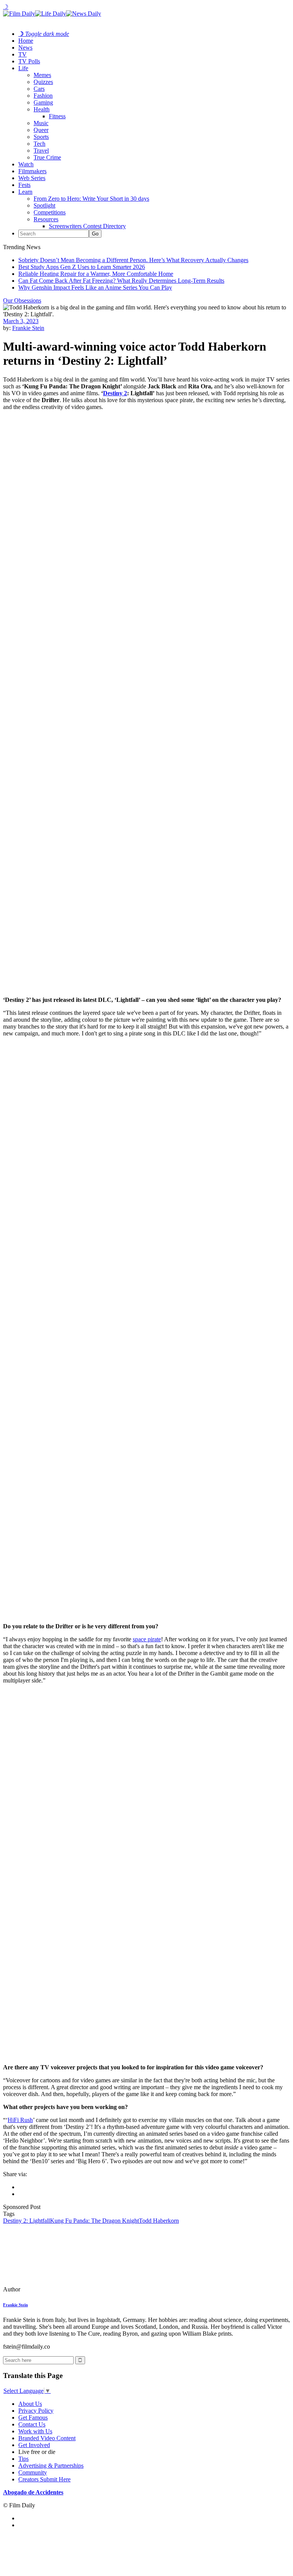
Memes (42, 75)
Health (42, 109)
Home (26, 41)
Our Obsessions (22, 300)
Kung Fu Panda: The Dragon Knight (94, 2221)
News (25, 47)
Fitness (57, 116)
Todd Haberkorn (159, 2221)
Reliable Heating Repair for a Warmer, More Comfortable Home (96, 274)
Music (41, 123)
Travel (41, 151)
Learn (25, 192)
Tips (23, 2459)
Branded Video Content (47, 2438)
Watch (26, 164)
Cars (39, 89)
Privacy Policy (36, 2411)
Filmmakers (32, 171)
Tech (39, 144)
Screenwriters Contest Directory (87, 226)
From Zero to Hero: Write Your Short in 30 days (91, 199)
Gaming (43, 102)
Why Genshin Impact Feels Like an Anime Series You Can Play (95, 287)
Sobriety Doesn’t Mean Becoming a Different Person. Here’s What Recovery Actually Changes (133, 260)
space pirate (147, 1639)
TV (23, 54)
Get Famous (33, 2417)
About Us (30, 2404)
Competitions (50, 212)
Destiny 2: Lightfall (27, 2221)
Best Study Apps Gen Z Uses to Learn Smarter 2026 (82, 267)
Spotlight (44, 205)
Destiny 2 (115, 393)
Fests (24, 185)
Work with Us (35, 2431)
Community (33, 2472)
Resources (46, 219)
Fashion (43, 96)
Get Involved (34, 2445)
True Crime (47, 157)
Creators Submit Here (44, 2479)
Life (23, 68)
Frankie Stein (28, 328)
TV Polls (29, 61)
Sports (41, 137)
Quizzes (43, 82)
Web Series (32, 178)
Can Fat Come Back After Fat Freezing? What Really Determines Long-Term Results (121, 281)
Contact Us (32, 2424)
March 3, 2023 (21, 321)
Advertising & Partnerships (51, 2466)
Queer (41, 130)
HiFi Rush (20, 2120)
